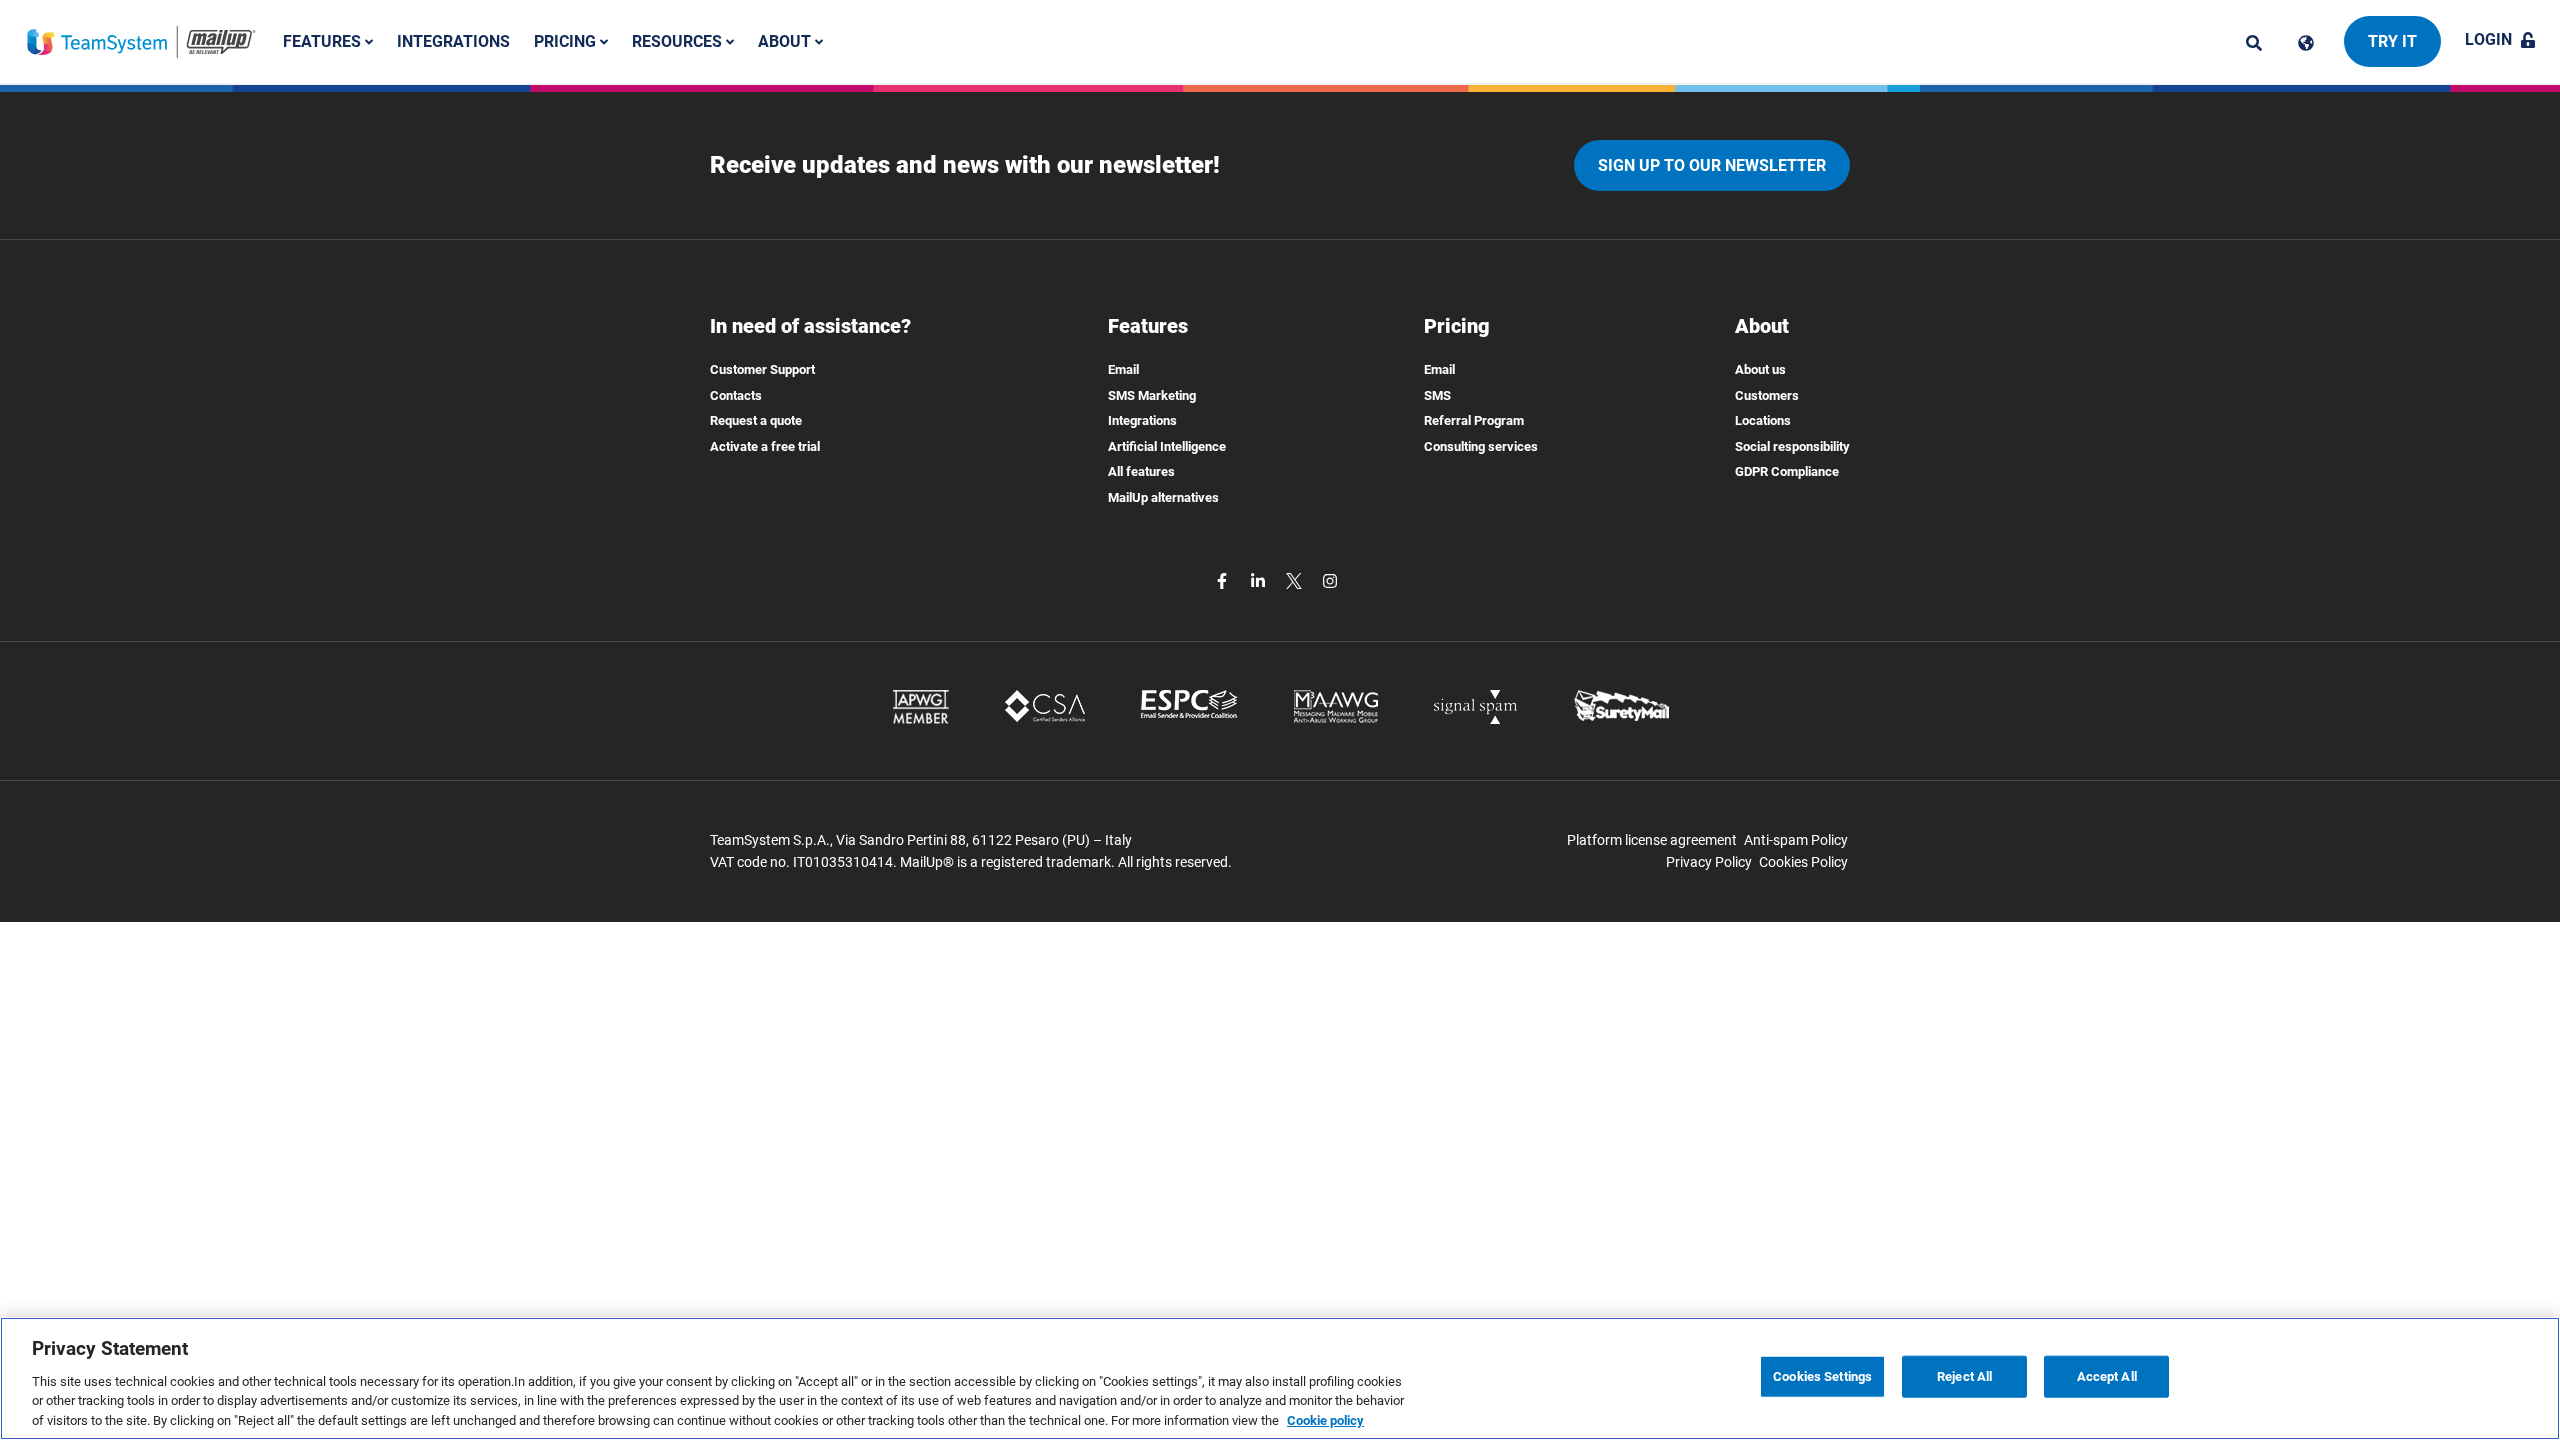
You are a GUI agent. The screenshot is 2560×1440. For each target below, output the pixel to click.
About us (1760, 369)
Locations (1763, 420)
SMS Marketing (1152, 395)
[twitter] (1296, 580)
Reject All (1964, 1376)
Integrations (453, 41)
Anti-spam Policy (1796, 840)
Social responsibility (1792, 446)
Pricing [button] (567, 41)
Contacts (736, 395)
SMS (1437, 395)
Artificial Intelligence (1167, 446)
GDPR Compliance (1787, 471)
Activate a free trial (765, 446)
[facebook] (1224, 580)
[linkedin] (1260, 580)
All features (1141, 471)
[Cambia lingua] (2306, 43)
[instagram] (1330, 580)
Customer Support (762, 369)
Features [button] (324, 41)
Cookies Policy (1803, 862)
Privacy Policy (1709, 862)
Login (2488, 39)
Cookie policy (1325, 1419)
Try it (2392, 41)
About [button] (786, 41)
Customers (1767, 395)
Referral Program (1474, 420)
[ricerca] (2254, 43)
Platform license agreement (1652, 840)
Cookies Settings (1822, 1376)
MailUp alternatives (1163, 497)
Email (1123, 369)
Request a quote (756, 420)
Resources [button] (679, 41)
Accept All (2107, 1376)
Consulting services (1481, 446)
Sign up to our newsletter (1712, 165)
